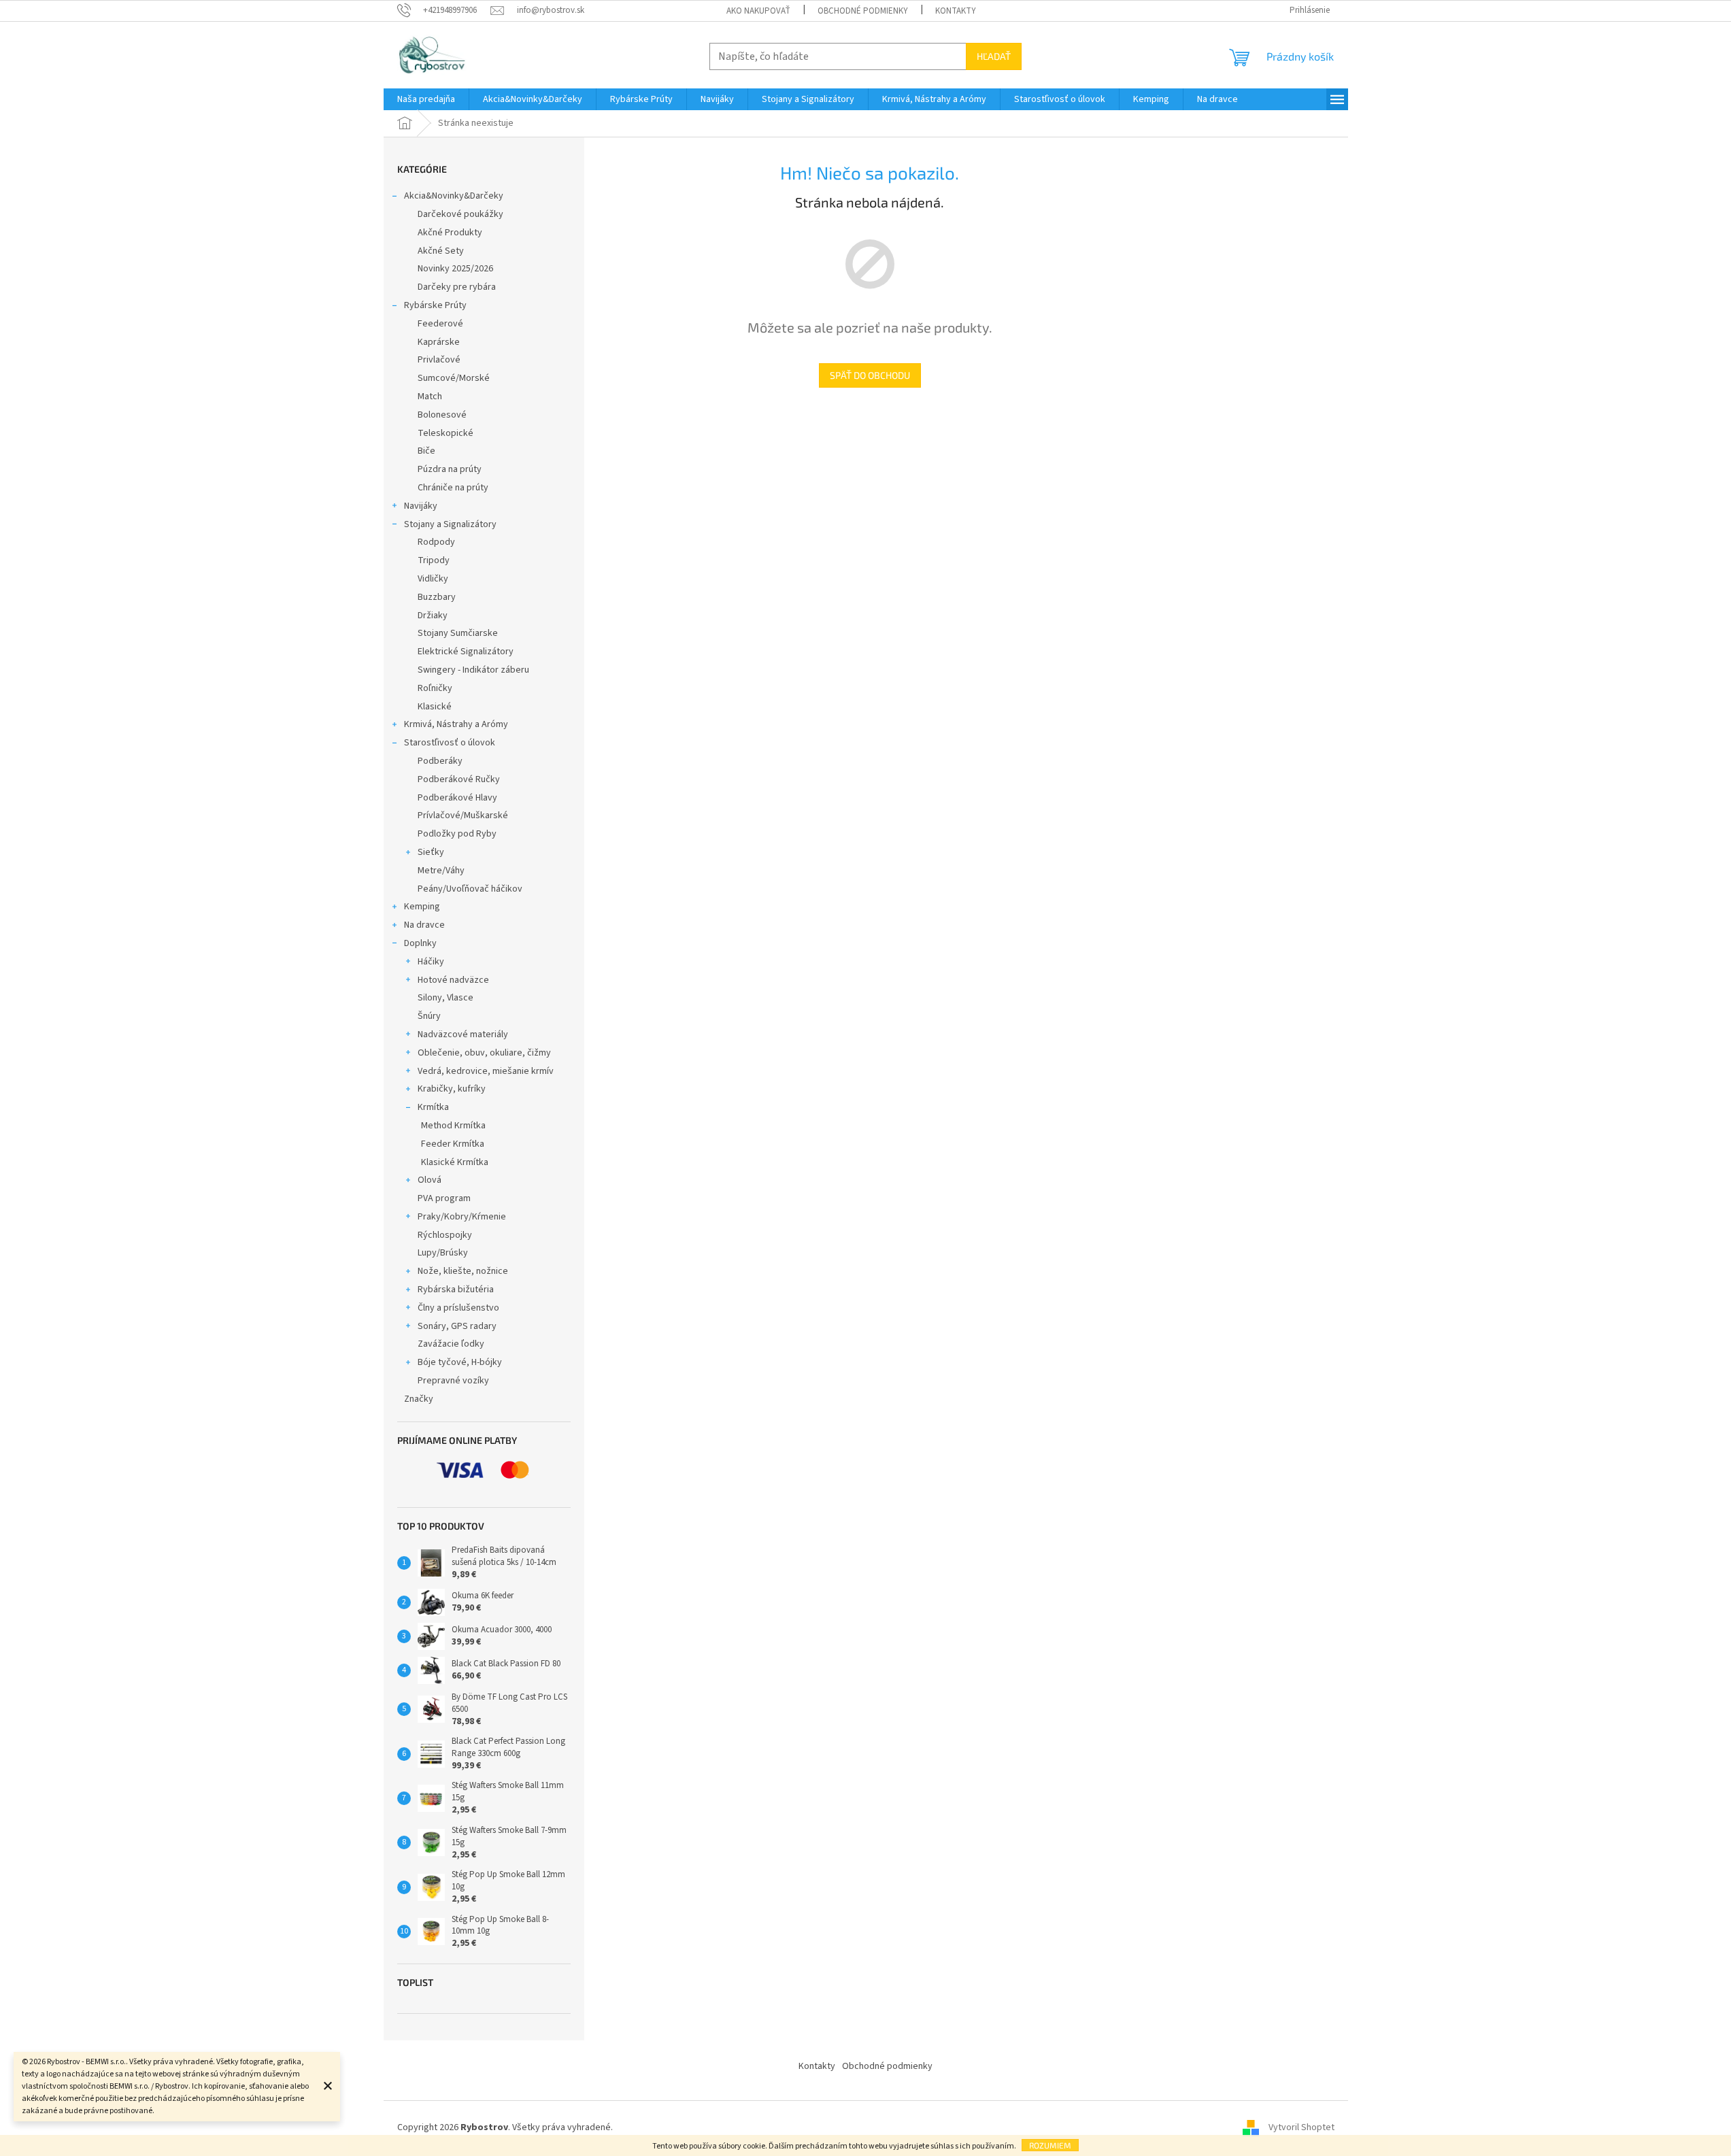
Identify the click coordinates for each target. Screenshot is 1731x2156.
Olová (430, 1180)
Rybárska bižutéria (456, 1290)
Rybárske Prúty (435, 305)
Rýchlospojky (445, 1235)
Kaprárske (439, 342)
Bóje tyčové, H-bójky (460, 1362)
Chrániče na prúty (453, 488)
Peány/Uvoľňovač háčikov (470, 889)
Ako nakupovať (758, 11)
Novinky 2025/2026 (455, 269)
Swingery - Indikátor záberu (473, 670)
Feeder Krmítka (453, 1144)
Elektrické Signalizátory (466, 652)
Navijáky (421, 506)
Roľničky (435, 688)
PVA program (444, 1198)
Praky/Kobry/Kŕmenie (462, 1217)
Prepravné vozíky (453, 1381)
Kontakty (956, 11)
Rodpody (436, 542)
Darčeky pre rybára (457, 287)
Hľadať (994, 56)
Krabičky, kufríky (452, 1089)
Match (430, 397)
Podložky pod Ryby (457, 834)
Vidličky (433, 579)
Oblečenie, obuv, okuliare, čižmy (484, 1053)
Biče (426, 451)
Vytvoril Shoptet (1301, 2128)
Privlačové (439, 360)
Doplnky (420, 943)
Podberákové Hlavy (457, 798)
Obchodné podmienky (863, 11)
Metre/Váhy (441, 871)
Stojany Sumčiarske (458, 633)
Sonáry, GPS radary (457, 1326)
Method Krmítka (453, 1126)
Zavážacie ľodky (451, 1344)
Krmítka (433, 1107)
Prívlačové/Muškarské (463, 815)
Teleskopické (446, 433)
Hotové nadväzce (453, 980)
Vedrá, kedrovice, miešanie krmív (486, 1071)
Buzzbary (437, 597)
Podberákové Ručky (459, 779)
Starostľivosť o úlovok (450, 743)
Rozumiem (1050, 2145)
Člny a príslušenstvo (458, 1308)
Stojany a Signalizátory (450, 524)
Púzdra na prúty (450, 469)
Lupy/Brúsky (443, 1253)
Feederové (440, 324)
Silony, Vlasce (446, 998)
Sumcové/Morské (454, 378)
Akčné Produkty (450, 233)
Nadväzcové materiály (463, 1034)
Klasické (435, 707)
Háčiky (431, 962)
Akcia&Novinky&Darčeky (454, 196)
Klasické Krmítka (455, 1162)
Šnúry (429, 1016)
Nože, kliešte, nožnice (463, 1271)
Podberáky (440, 761)
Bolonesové (442, 415)
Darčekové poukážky (460, 214)
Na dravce (424, 925)
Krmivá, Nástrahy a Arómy (456, 724)
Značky (419, 1399)
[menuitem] (426, 99)
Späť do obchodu (870, 375)
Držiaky (433, 616)
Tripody (434, 560)
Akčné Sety (441, 251)
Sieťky (431, 852)
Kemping (422, 907)
